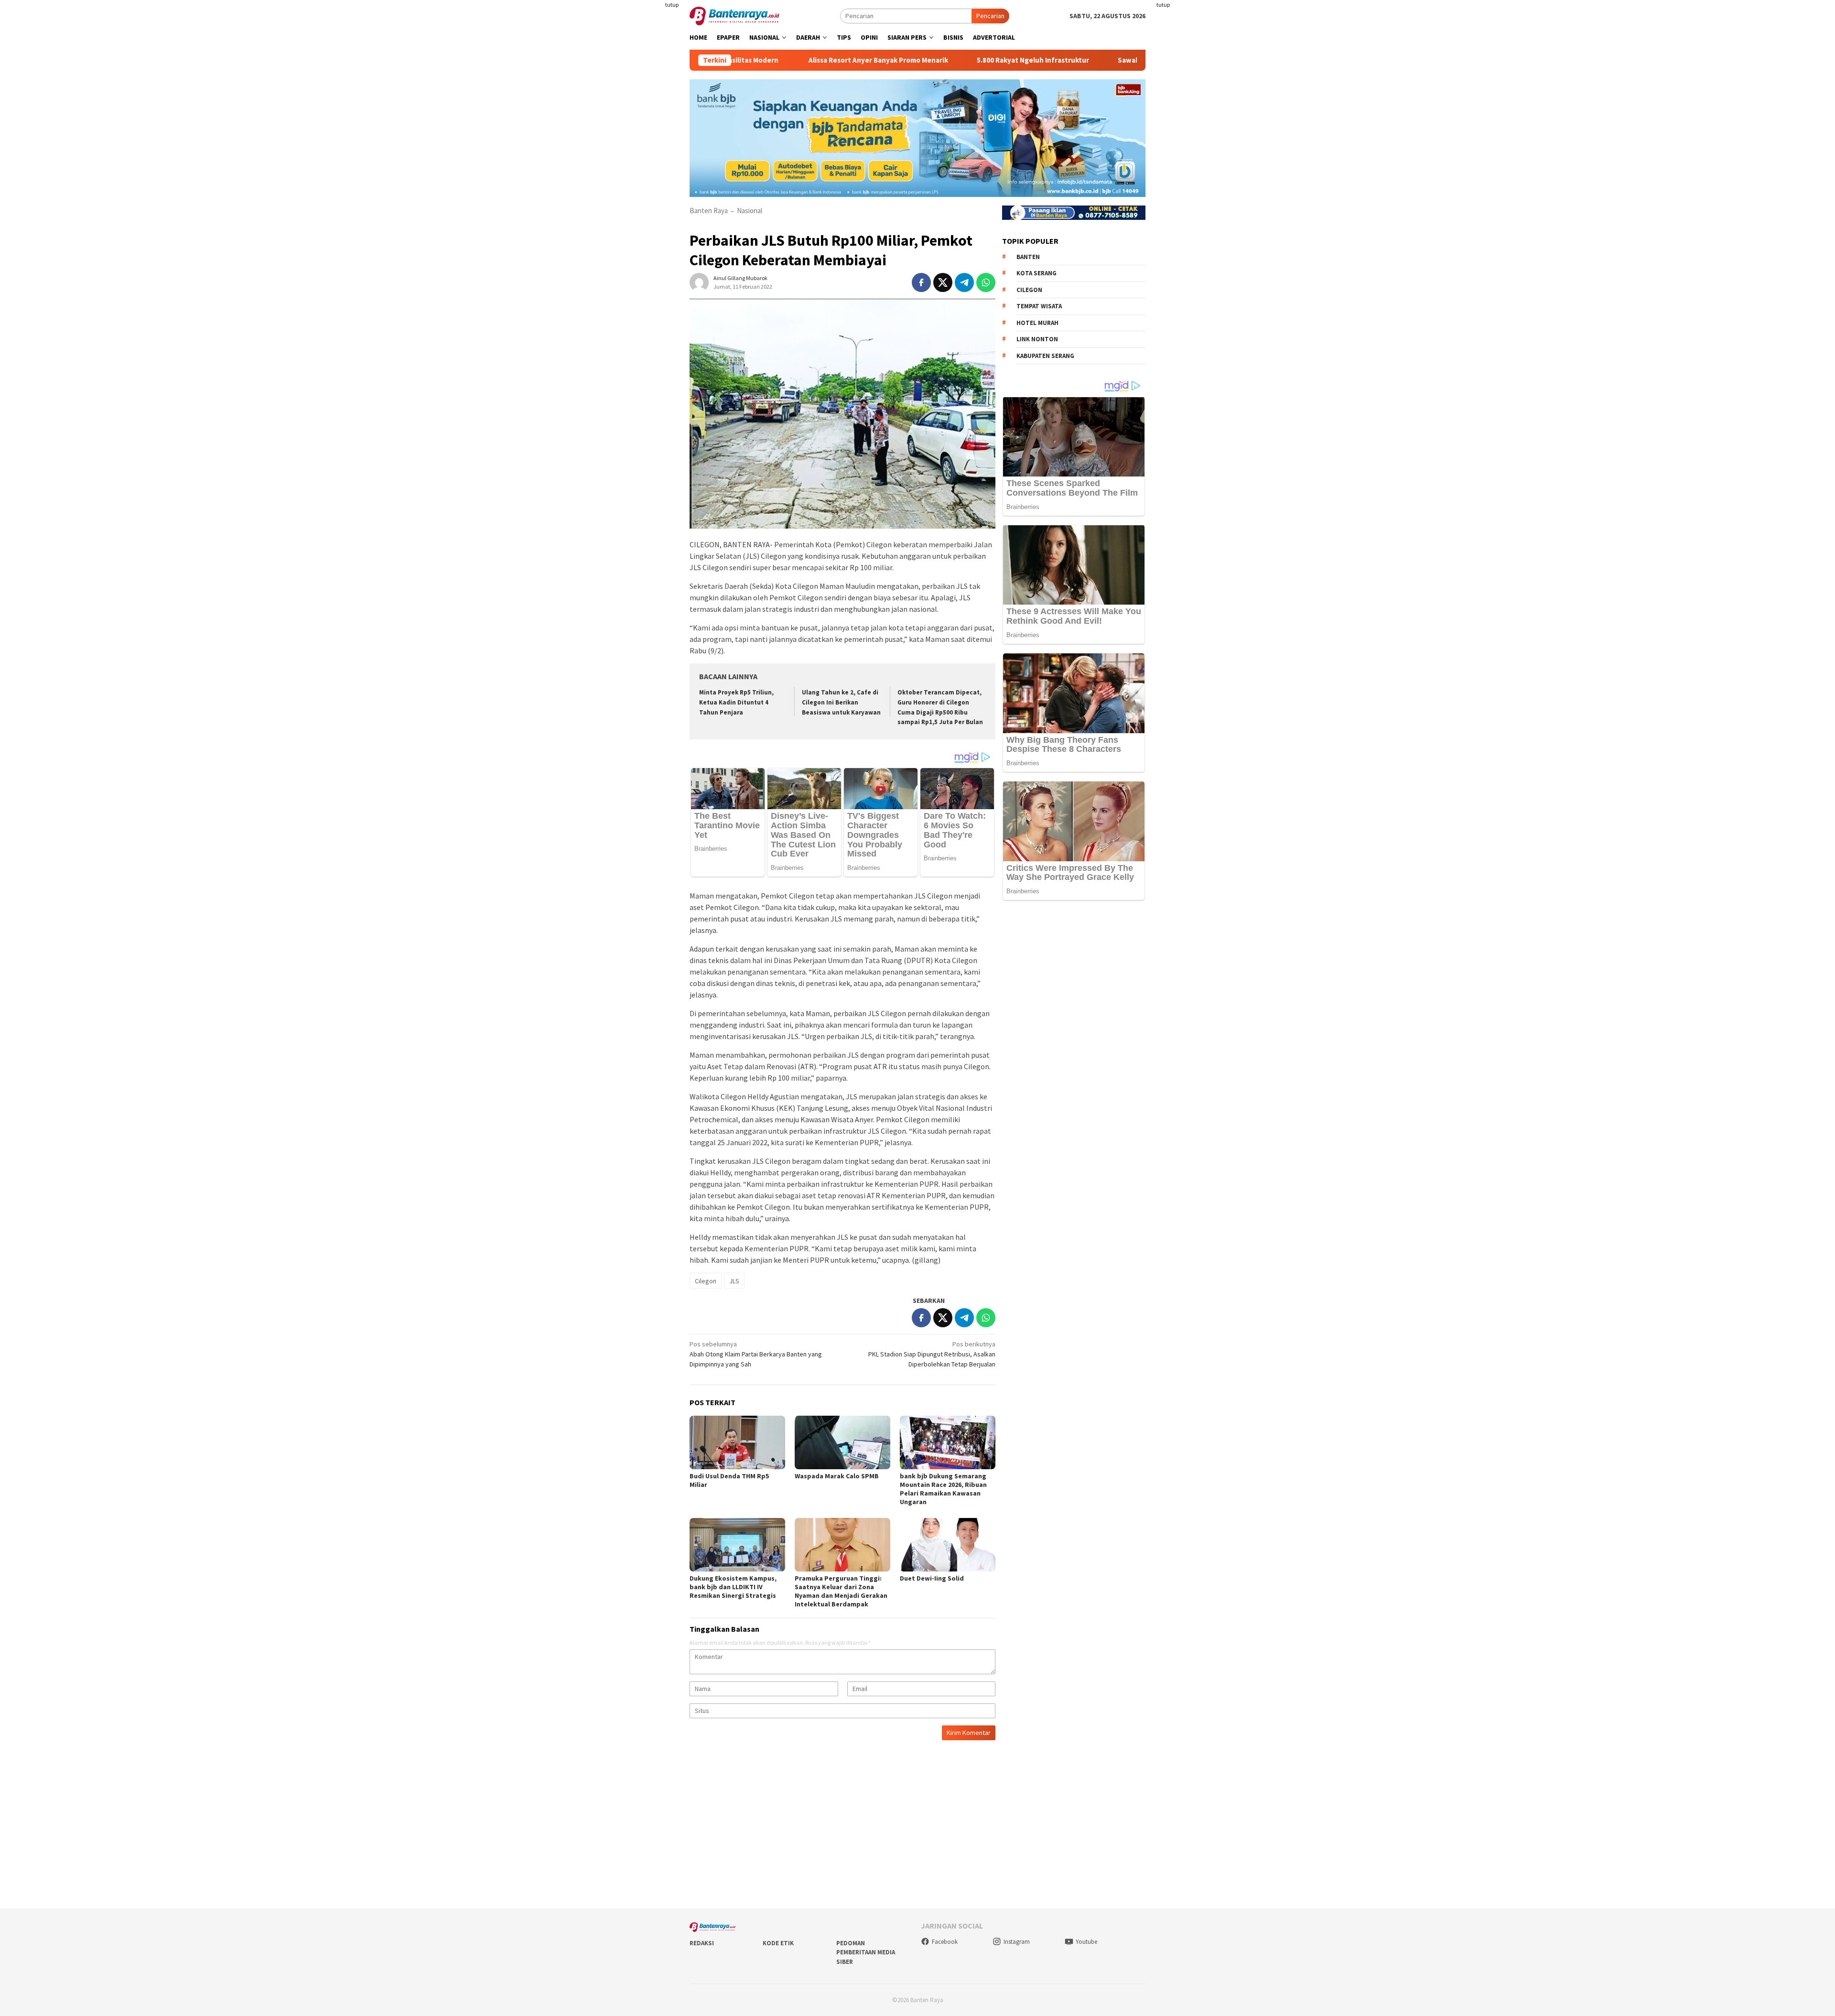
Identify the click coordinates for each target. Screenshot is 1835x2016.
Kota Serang (1036, 273)
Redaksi (702, 1943)
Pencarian (990, 16)
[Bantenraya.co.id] (734, 15)
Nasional (750, 211)
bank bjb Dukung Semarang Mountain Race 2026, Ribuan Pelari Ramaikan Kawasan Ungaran (943, 1489)
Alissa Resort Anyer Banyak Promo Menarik (763, 60)
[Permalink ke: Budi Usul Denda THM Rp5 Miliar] (737, 1442)
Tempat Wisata (1039, 306)
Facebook (945, 1942)
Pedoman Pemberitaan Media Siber (866, 1952)
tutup (672, 5)
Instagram (1017, 1942)
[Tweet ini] (943, 282)
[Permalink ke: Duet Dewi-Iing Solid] (948, 1545)
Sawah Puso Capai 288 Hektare (1052, 60)
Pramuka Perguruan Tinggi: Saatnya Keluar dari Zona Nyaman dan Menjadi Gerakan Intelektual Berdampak (841, 1591)
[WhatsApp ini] (986, 282)
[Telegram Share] (964, 282)
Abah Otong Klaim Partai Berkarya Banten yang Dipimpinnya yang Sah (756, 1354)
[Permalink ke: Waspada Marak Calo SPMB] (842, 1442)
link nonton (1037, 339)
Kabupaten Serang (1045, 355)
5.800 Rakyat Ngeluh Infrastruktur (917, 60)
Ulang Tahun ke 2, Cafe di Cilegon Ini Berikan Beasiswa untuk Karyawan (841, 702)
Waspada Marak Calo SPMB (837, 1476)
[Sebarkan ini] (921, 282)
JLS (734, 1281)
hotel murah (1037, 322)
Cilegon (706, 1281)
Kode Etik (778, 1943)
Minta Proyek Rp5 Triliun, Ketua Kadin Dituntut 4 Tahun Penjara (736, 702)
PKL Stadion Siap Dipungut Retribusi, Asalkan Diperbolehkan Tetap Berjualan (932, 1354)
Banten (1028, 256)
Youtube (1086, 1942)
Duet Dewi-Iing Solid (932, 1578)
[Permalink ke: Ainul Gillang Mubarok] (699, 282)
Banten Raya (709, 211)
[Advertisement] (633, 191)
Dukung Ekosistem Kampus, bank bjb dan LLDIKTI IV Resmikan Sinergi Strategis (733, 1587)
